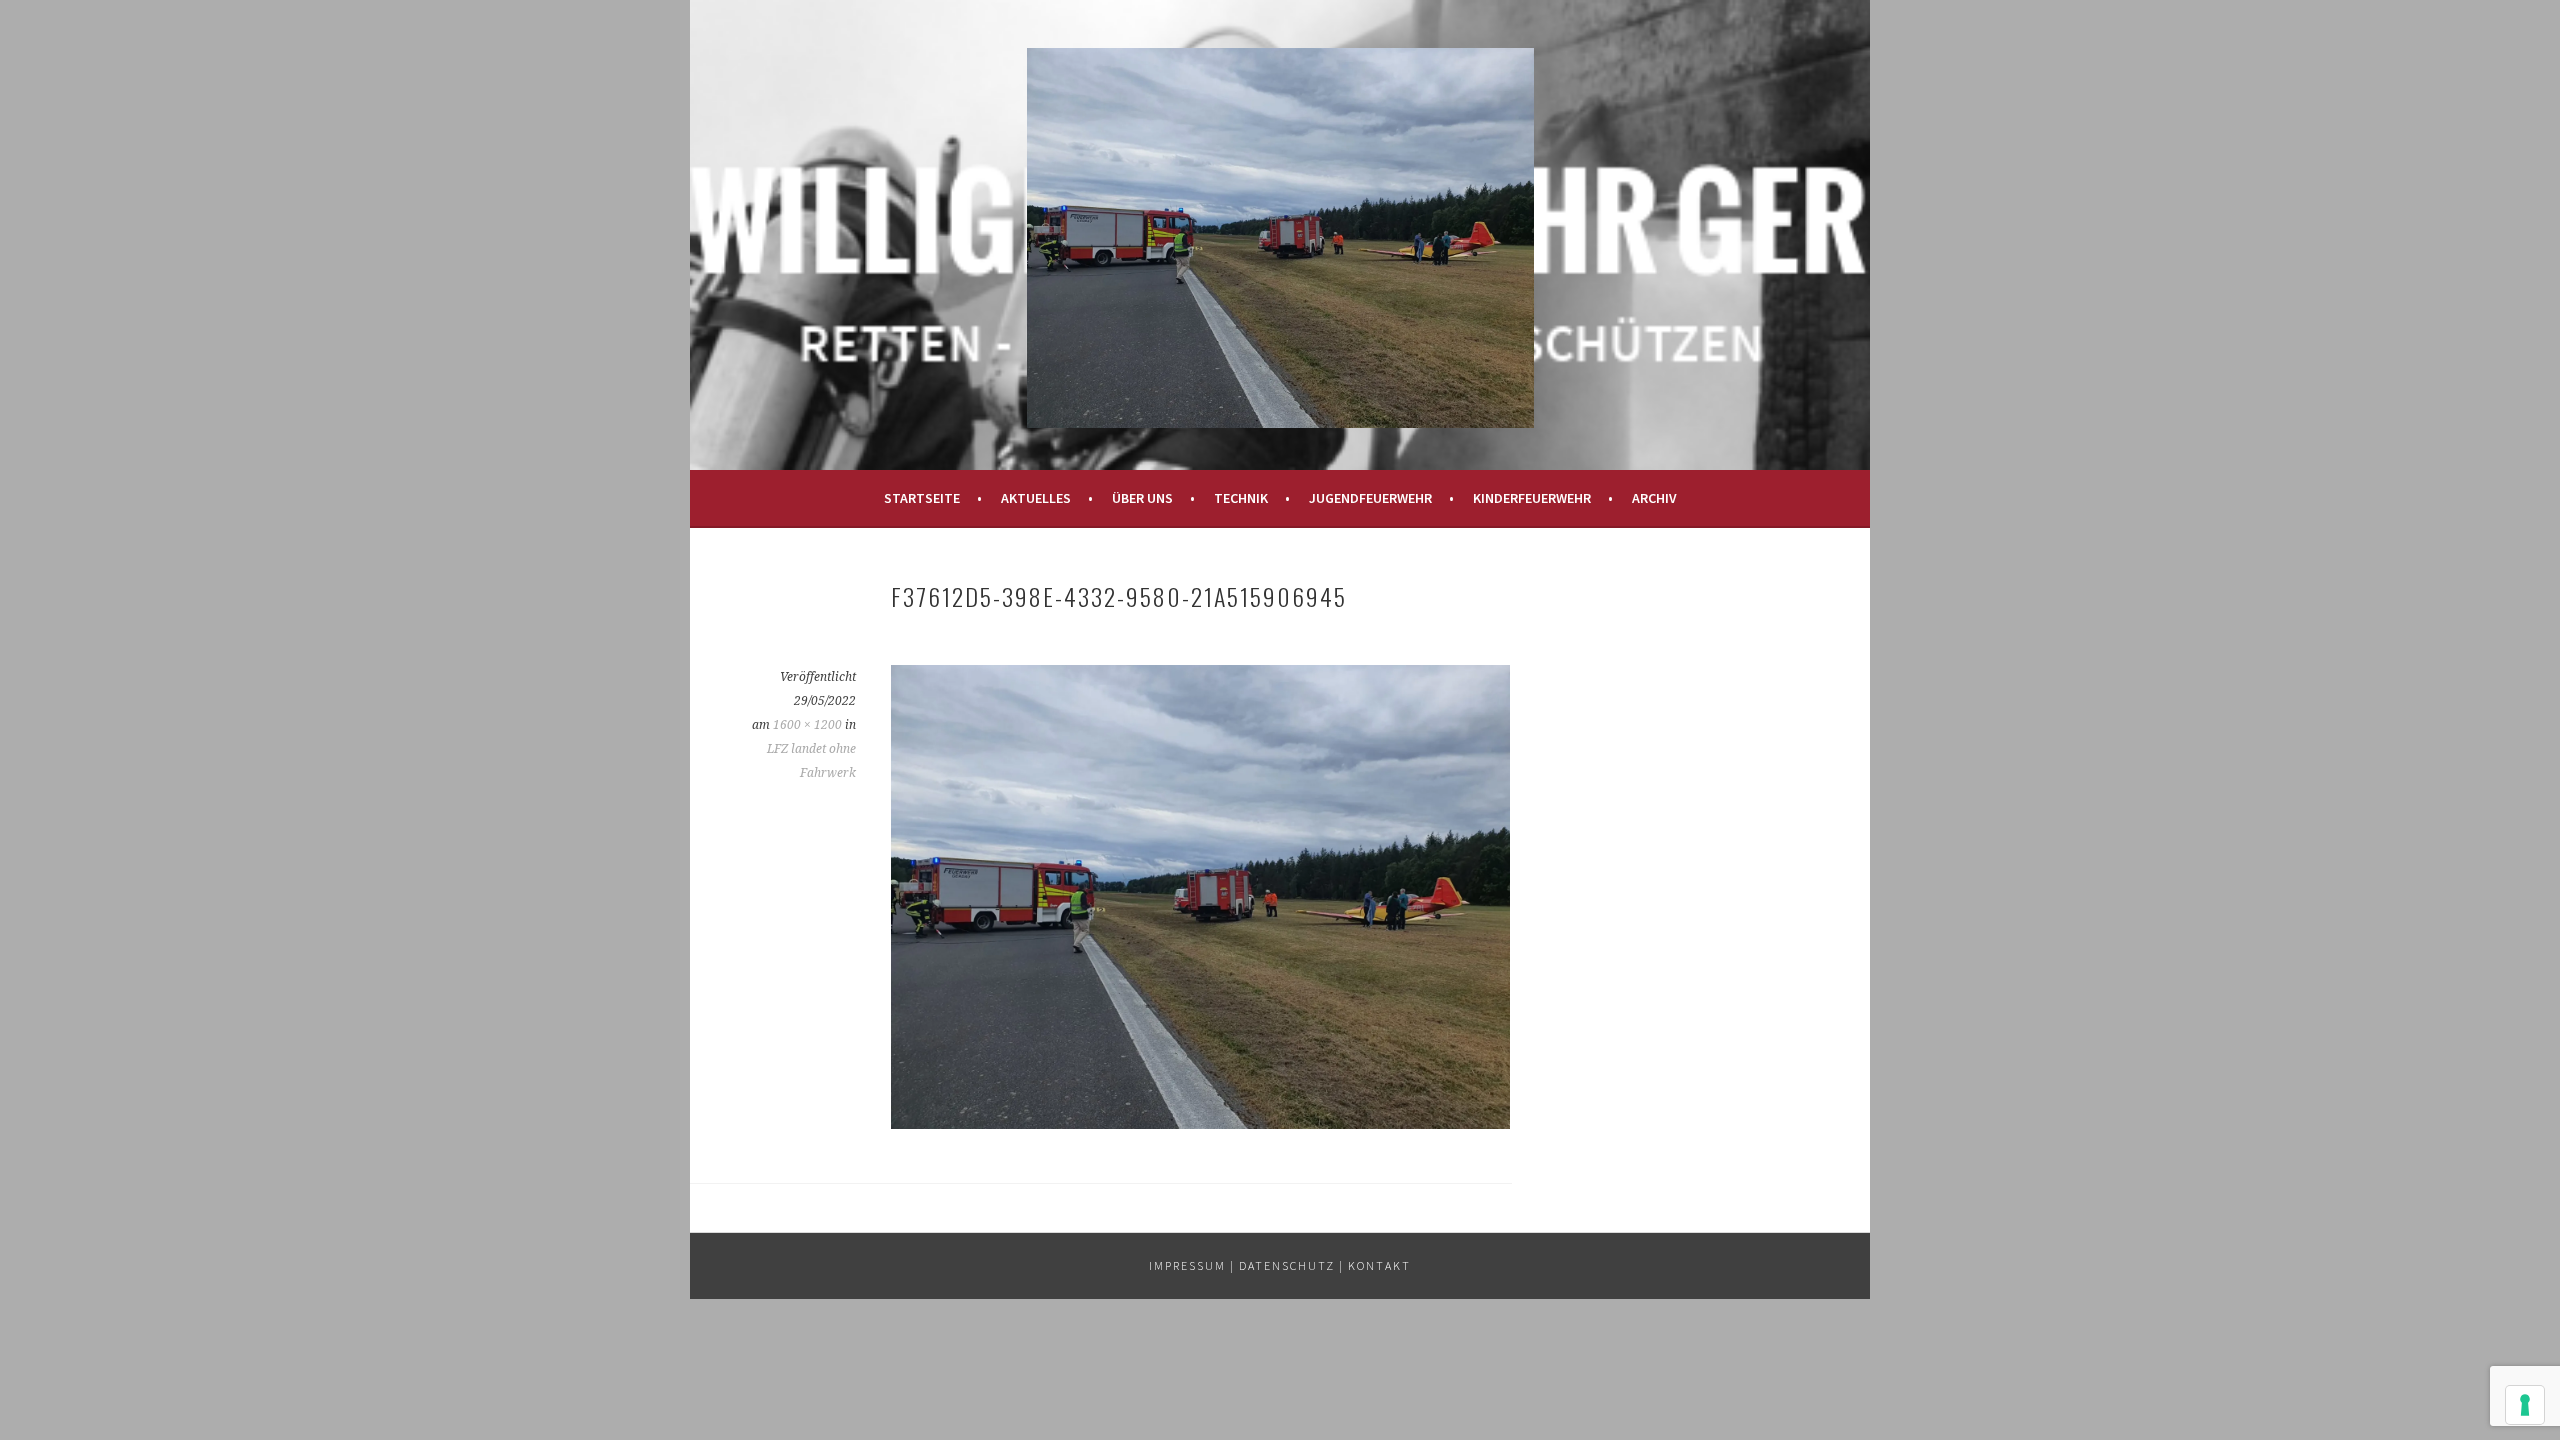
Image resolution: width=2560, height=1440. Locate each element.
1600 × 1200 (807, 725)
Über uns (1142, 498)
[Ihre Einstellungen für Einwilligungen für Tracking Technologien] (2525, 1405)
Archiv (1654, 498)
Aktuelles (1036, 498)
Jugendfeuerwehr (1370, 498)
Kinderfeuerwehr (1532, 498)
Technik (1241, 498)
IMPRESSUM (1187, 1265)
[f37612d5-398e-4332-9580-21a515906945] (1200, 1123)
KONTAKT (1379, 1265)
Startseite (922, 498)
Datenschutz (1287, 1265)
